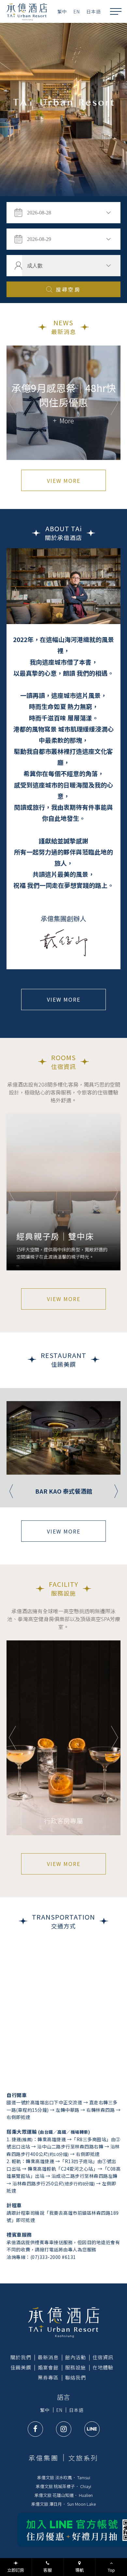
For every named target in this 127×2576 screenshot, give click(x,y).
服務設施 (76, 2367)
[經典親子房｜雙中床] (63, 1192)
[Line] (92, 2429)
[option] (63, 110)
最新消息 (48, 2357)
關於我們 (21, 2357)
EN (77, 11)
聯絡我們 (76, 2377)
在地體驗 (103, 2367)
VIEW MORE (64, 481)
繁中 (62, 11)
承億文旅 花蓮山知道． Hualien (64, 2495)
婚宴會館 (48, 2367)
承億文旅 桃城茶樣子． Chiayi (63, 2486)
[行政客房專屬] (63, 1738)
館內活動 (76, 2357)
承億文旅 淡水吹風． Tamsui (64, 2477)
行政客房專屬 (63, 1821)
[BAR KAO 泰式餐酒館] (63, 1438)
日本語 (94, 11)
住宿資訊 (103, 2357)
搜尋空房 (68, 289)
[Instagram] (64, 2429)
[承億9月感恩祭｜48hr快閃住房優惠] (63, 403)
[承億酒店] (64, 2322)
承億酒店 (27, 11)
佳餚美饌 (21, 2367)
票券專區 (48, 2377)
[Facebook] (35, 2429)
